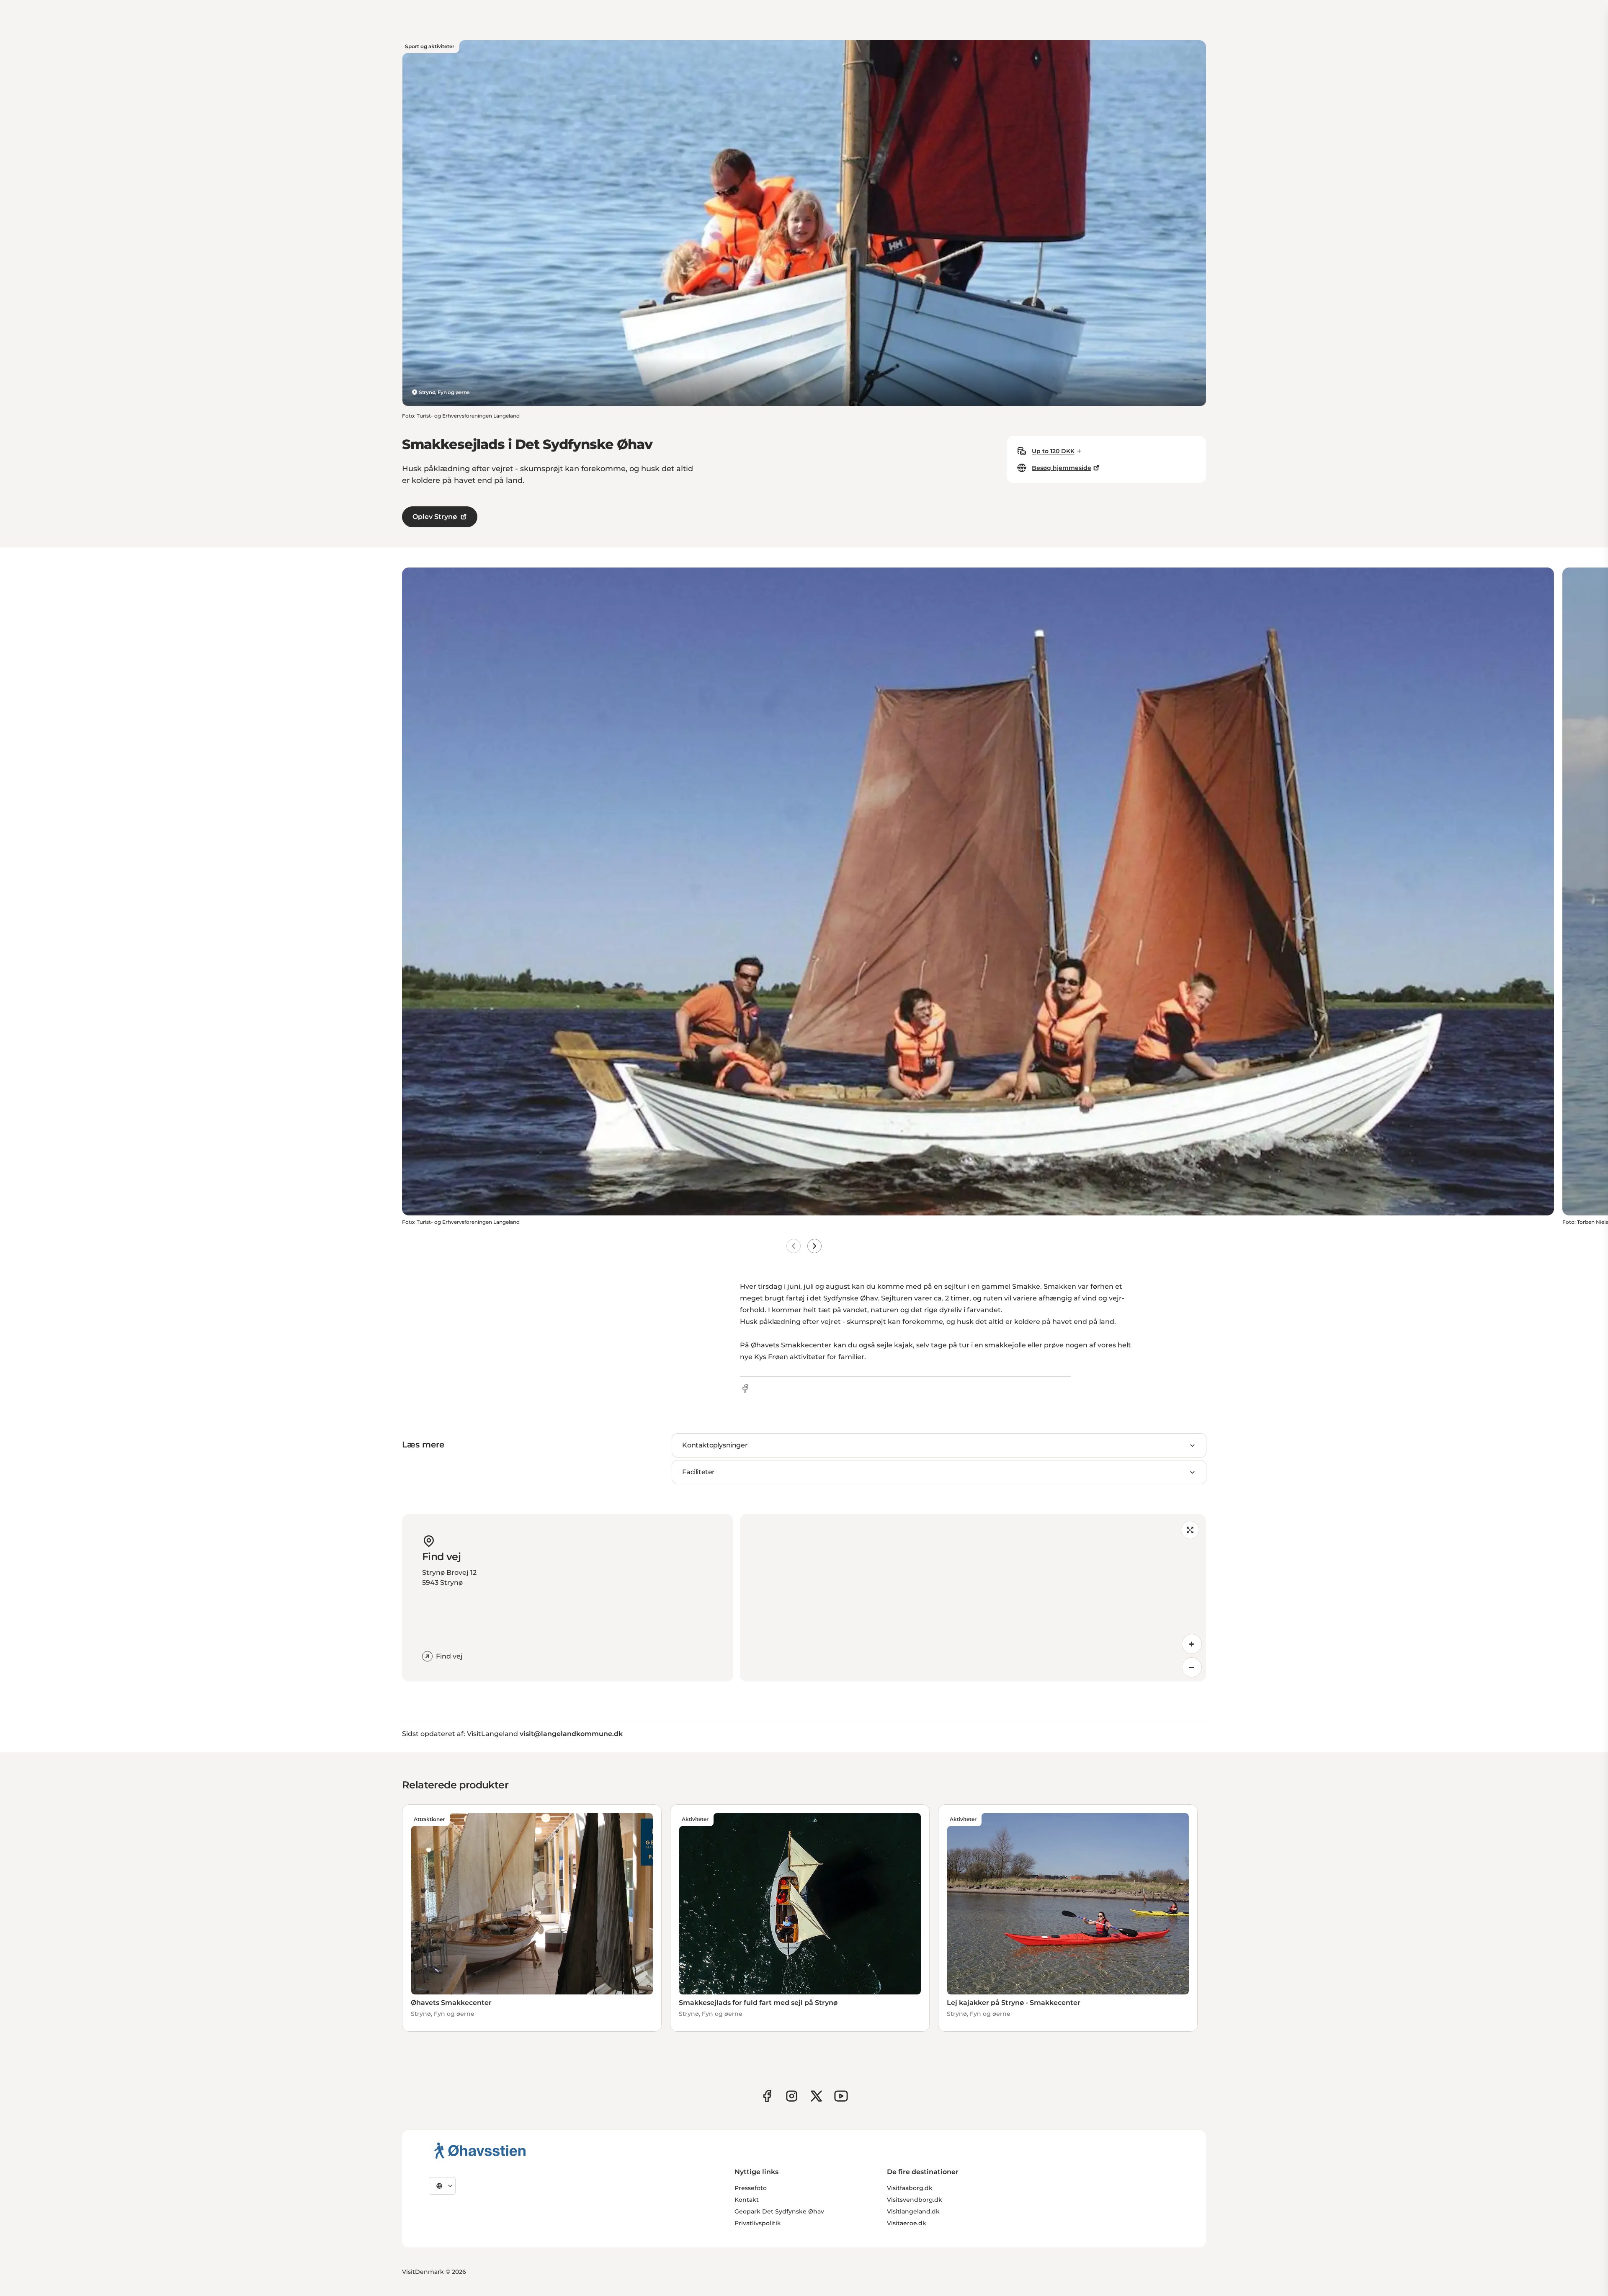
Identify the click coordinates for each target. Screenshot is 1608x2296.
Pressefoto (751, 2188)
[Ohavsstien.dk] (480, 2150)
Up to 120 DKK (1053, 451)
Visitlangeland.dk (913, 2211)
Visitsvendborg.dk (915, 2200)
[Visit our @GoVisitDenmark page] (816, 2096)
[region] (973, 1598)
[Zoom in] (1192, 1644)
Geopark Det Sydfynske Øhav (779, 2211)
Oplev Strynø (435, 517)
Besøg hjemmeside (1062, 468)
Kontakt (747, 2200)
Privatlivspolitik (758, 2223)
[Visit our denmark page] (767, 2096)
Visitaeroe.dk (907, 2223)
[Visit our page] (792, 2096)
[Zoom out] (1192, 1667)
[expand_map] (1190, 1530)
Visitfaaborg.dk (910, 2188)
